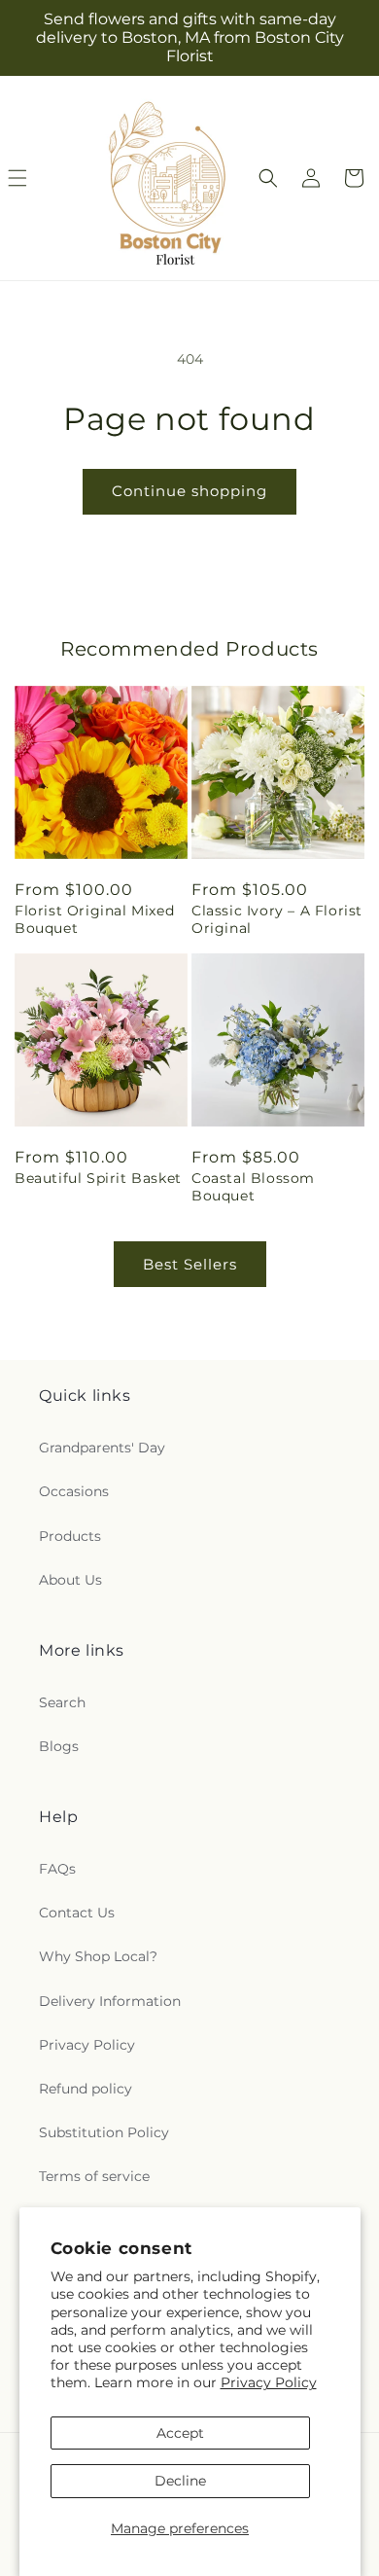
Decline (180, 2481)
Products (70, 1536)
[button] (268, 178)
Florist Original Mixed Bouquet (94, 919)
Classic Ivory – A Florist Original (277, 919)
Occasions (74, 1491)
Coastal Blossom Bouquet (253, 1187)
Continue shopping (189, 491)
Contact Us (77, 1913)
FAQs (57, 1869)
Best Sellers (190, 1264)
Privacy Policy (269, 2382)
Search (62, 1702)
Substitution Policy (104, 2132)
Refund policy (86, 2089)
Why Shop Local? (98, 1956)
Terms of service (94, 2176)
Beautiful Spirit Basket (98, 1178)
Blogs (59, 1746)
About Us (70, 1580)
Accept (180, 2433)
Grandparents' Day (102, 1448)
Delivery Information (110, 2001)
